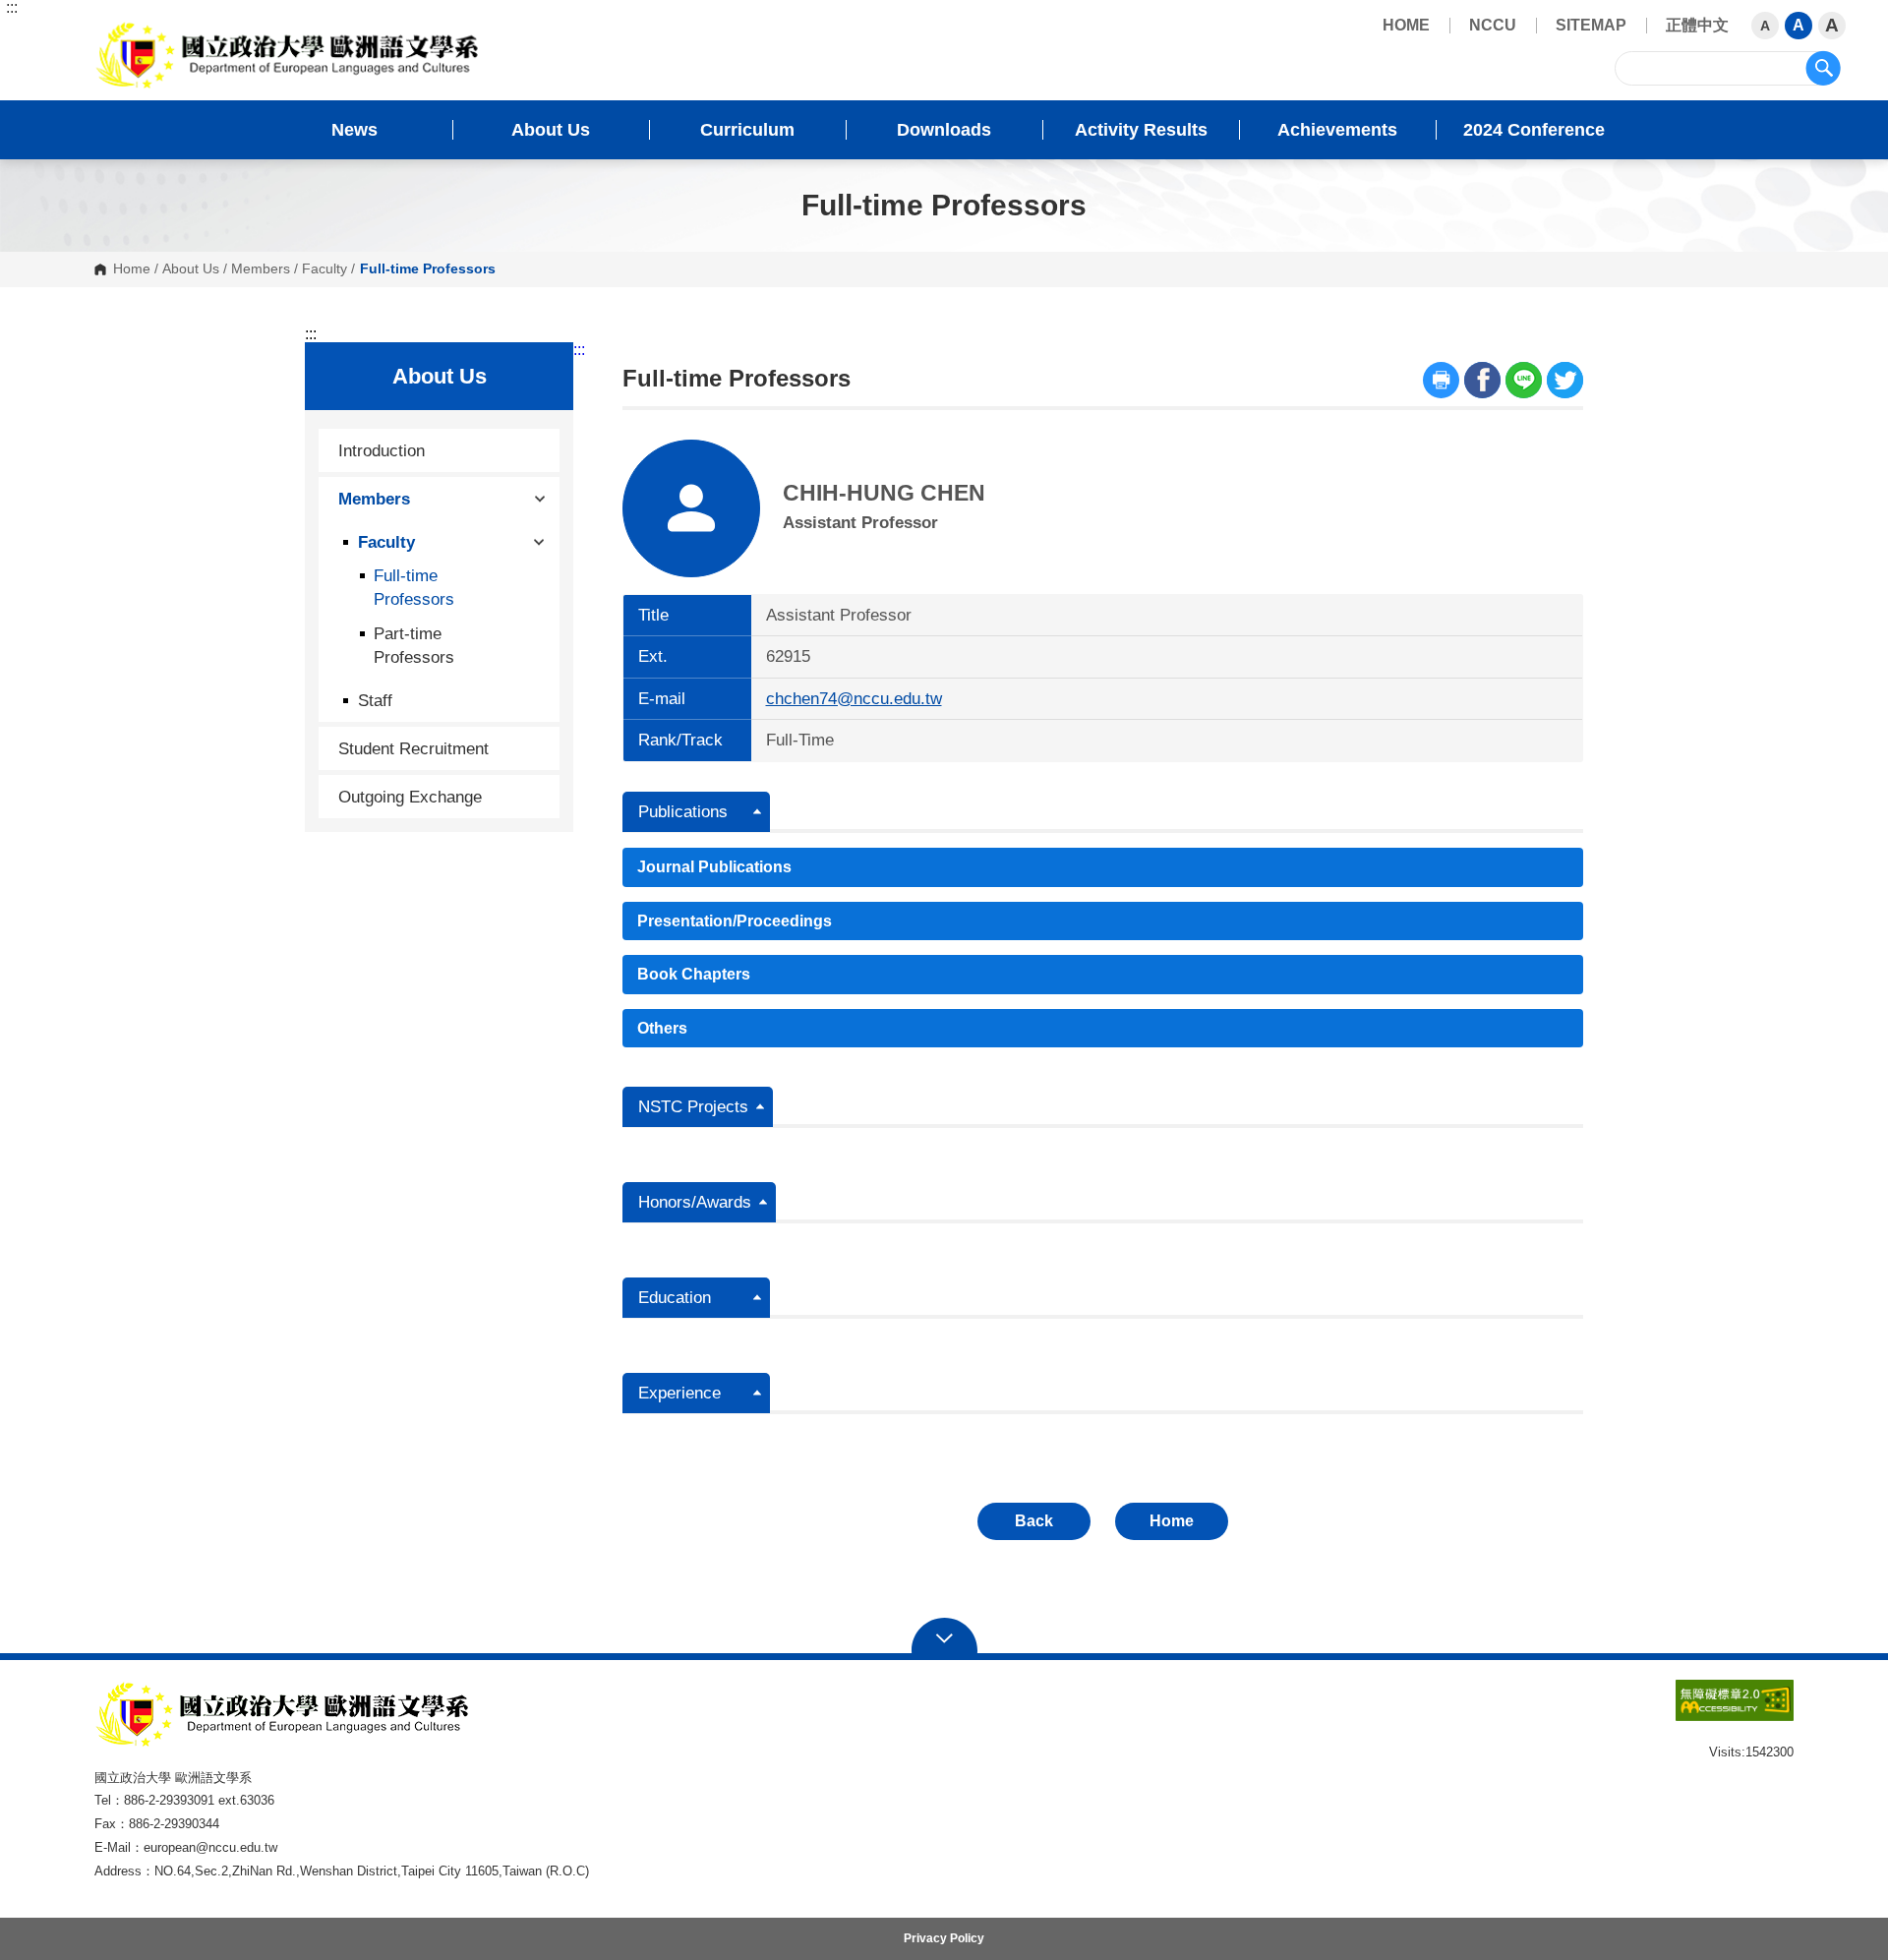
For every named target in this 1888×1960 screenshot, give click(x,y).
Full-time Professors (414, 587)
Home (132, 269)
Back (1034, 1521)
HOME (1406, 25)
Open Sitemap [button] (944, 1636)
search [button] (1823, 68)
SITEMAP (1591, 25)
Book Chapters (694, 974)
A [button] (1765, 26)
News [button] (354, 130)
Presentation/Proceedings (735, 921)
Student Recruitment (413, 748)
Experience (679, 1393)
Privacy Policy (944, 1938)
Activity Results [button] (1141, 130)
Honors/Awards (695, 1202)
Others (662, 1028)
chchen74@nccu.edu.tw (854, 699)
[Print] (1441, 380)
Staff (375, 700)
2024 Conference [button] (1534, 130)
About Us (191, 269)
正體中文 (1697, 25)
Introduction (382, 450)
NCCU (1493, 25)
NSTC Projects (693, 1107)
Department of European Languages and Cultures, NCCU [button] (111, 30)
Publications (683, 812)
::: (12, 8)
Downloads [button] (944, 130)
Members (261, 269)
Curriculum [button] (747, 130)
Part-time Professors (414, 645)
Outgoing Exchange (410, 797)
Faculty (324, 269)
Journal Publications (714, 867)
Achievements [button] (1337, 130)
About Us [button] (551, 130)
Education (675, 1298)
